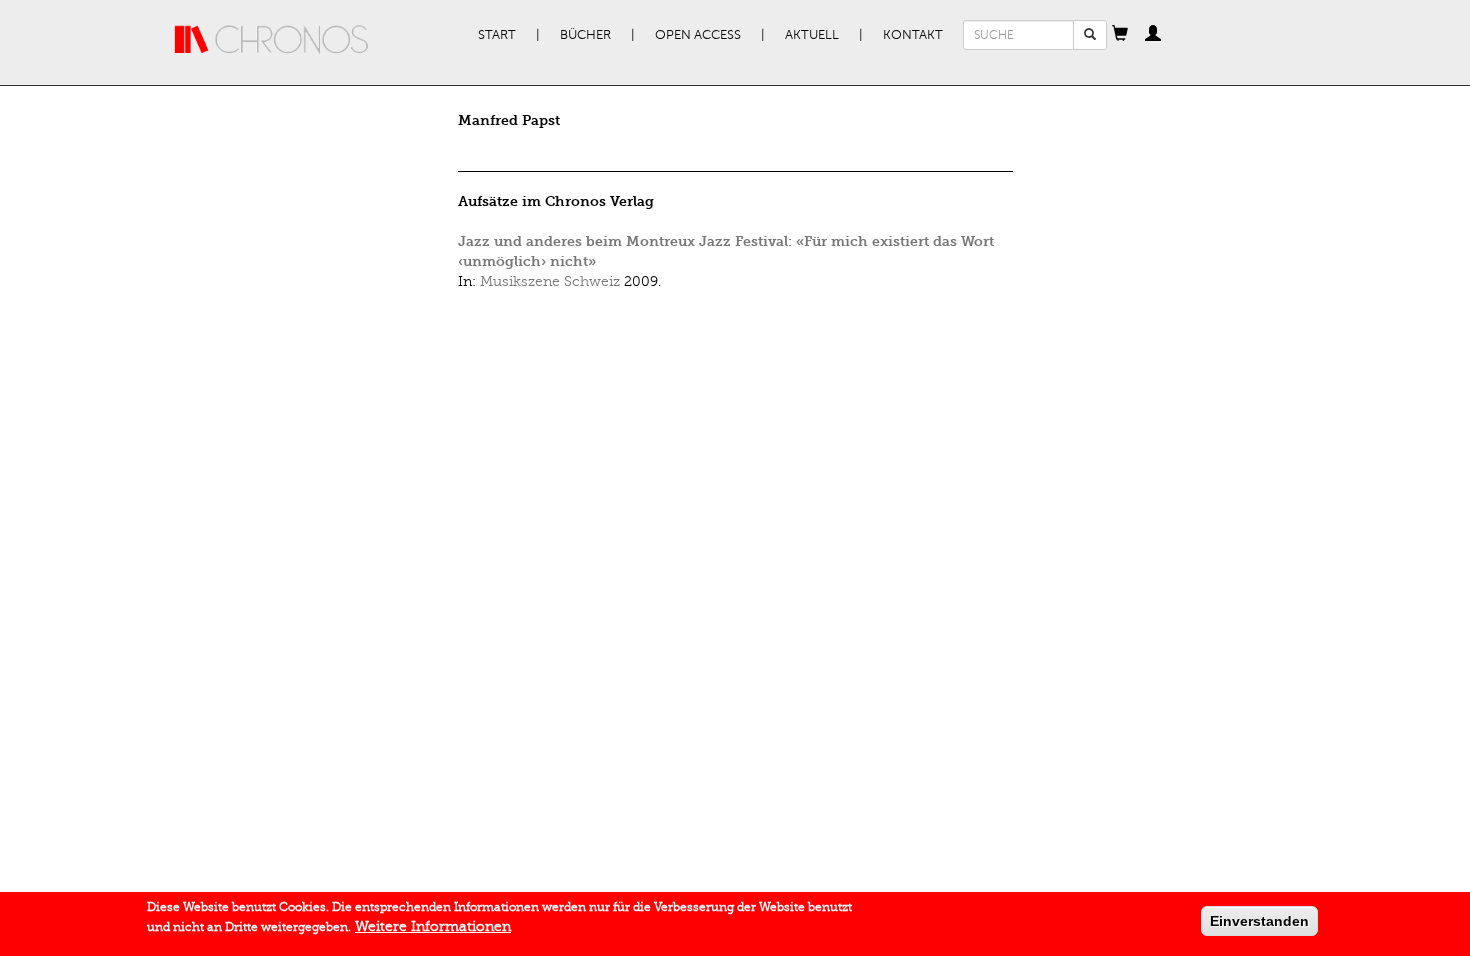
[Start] (272, 40)
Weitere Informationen (433, 926)
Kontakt (913, 35)
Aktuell (812, 35)
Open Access (698, 35)
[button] (1120, 35)
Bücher (585, 35)
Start (497, 35)
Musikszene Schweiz (550, 281)
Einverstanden (1259, 921)
